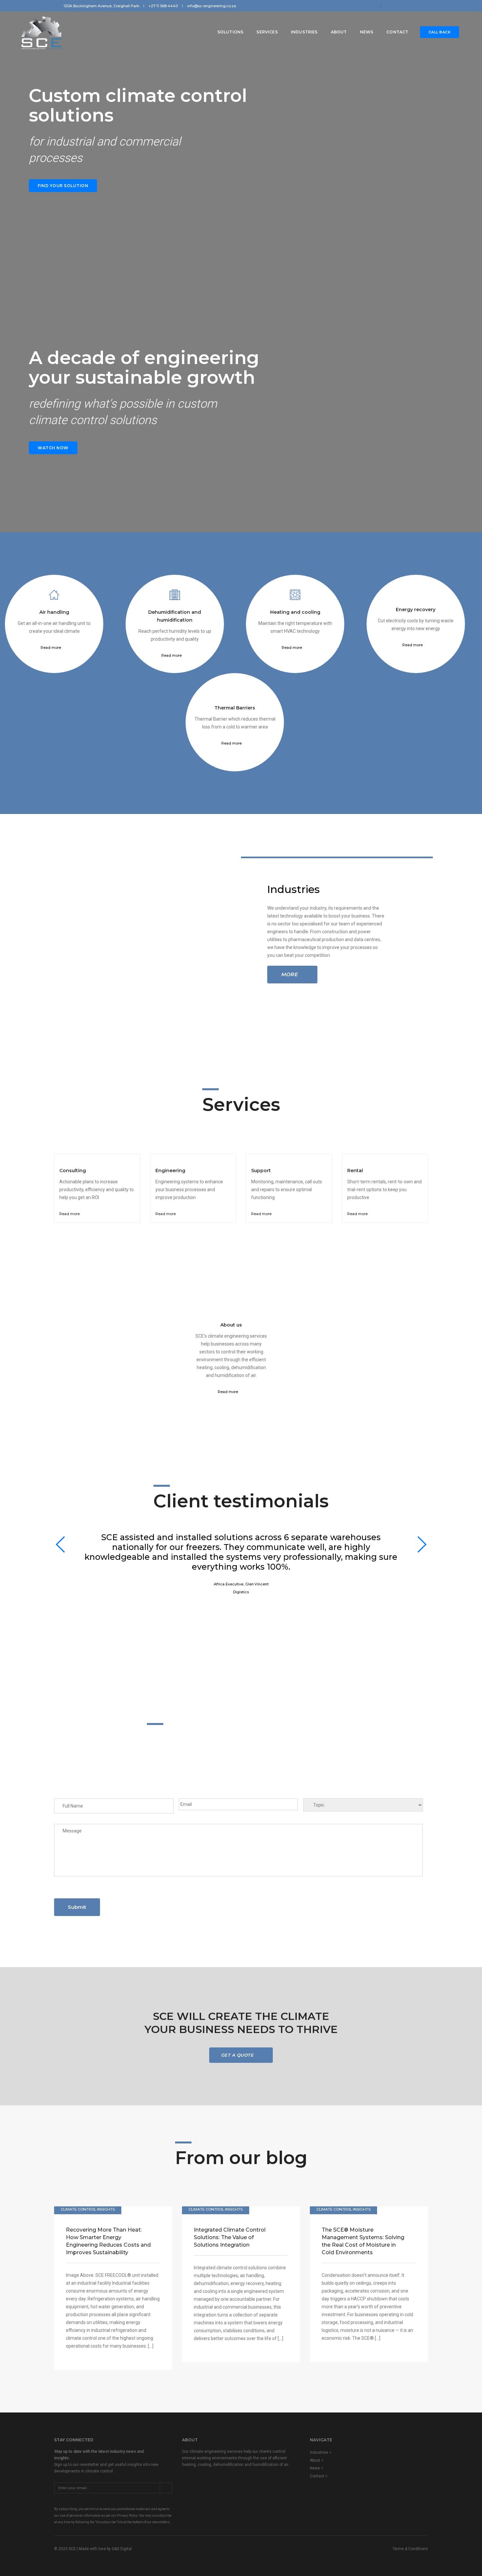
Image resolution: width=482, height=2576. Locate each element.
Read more (51, 648)
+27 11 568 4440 (163, 6)
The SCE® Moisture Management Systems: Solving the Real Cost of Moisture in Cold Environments (363, 2241)
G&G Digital (122, 2549)
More (289, 974)
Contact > (319, 2476)
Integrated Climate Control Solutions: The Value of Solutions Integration (230, 2237)
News (367, 32)
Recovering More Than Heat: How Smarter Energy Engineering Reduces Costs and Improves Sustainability (108, 2241)
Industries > (321, 2452)
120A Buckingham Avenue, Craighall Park (101, 6)
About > (317, 2460)
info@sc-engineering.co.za (212, 6)
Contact (397, 32)
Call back (440, 32)
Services (267, 32)
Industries (304, 32)
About (339, 32)
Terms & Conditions (410, 2549)
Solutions (231, 32)
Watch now (53, 448)
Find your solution (63, 186)
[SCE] (42, 32)
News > (317, 2468)
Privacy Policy (127, 2516)
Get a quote (238, 2055)
